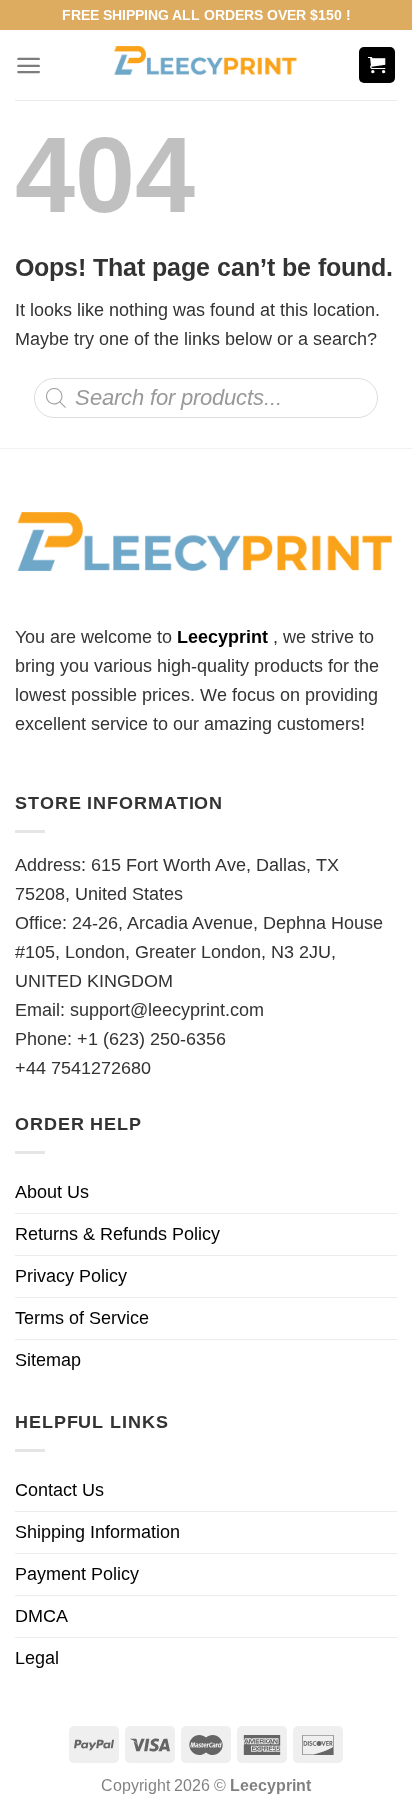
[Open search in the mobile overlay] (206, 398)
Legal (37, 1658)
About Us (52, 1192)
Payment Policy (77, 1574)
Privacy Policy (71, 1276)
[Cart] (377, 65)
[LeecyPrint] (206, 65)
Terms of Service (82, 1318)
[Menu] (28, 65)
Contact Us (59, 1490)
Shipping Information (97, 1532)
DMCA (41, 1616)
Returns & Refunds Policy (117, 1234)
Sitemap (48, 1360)
